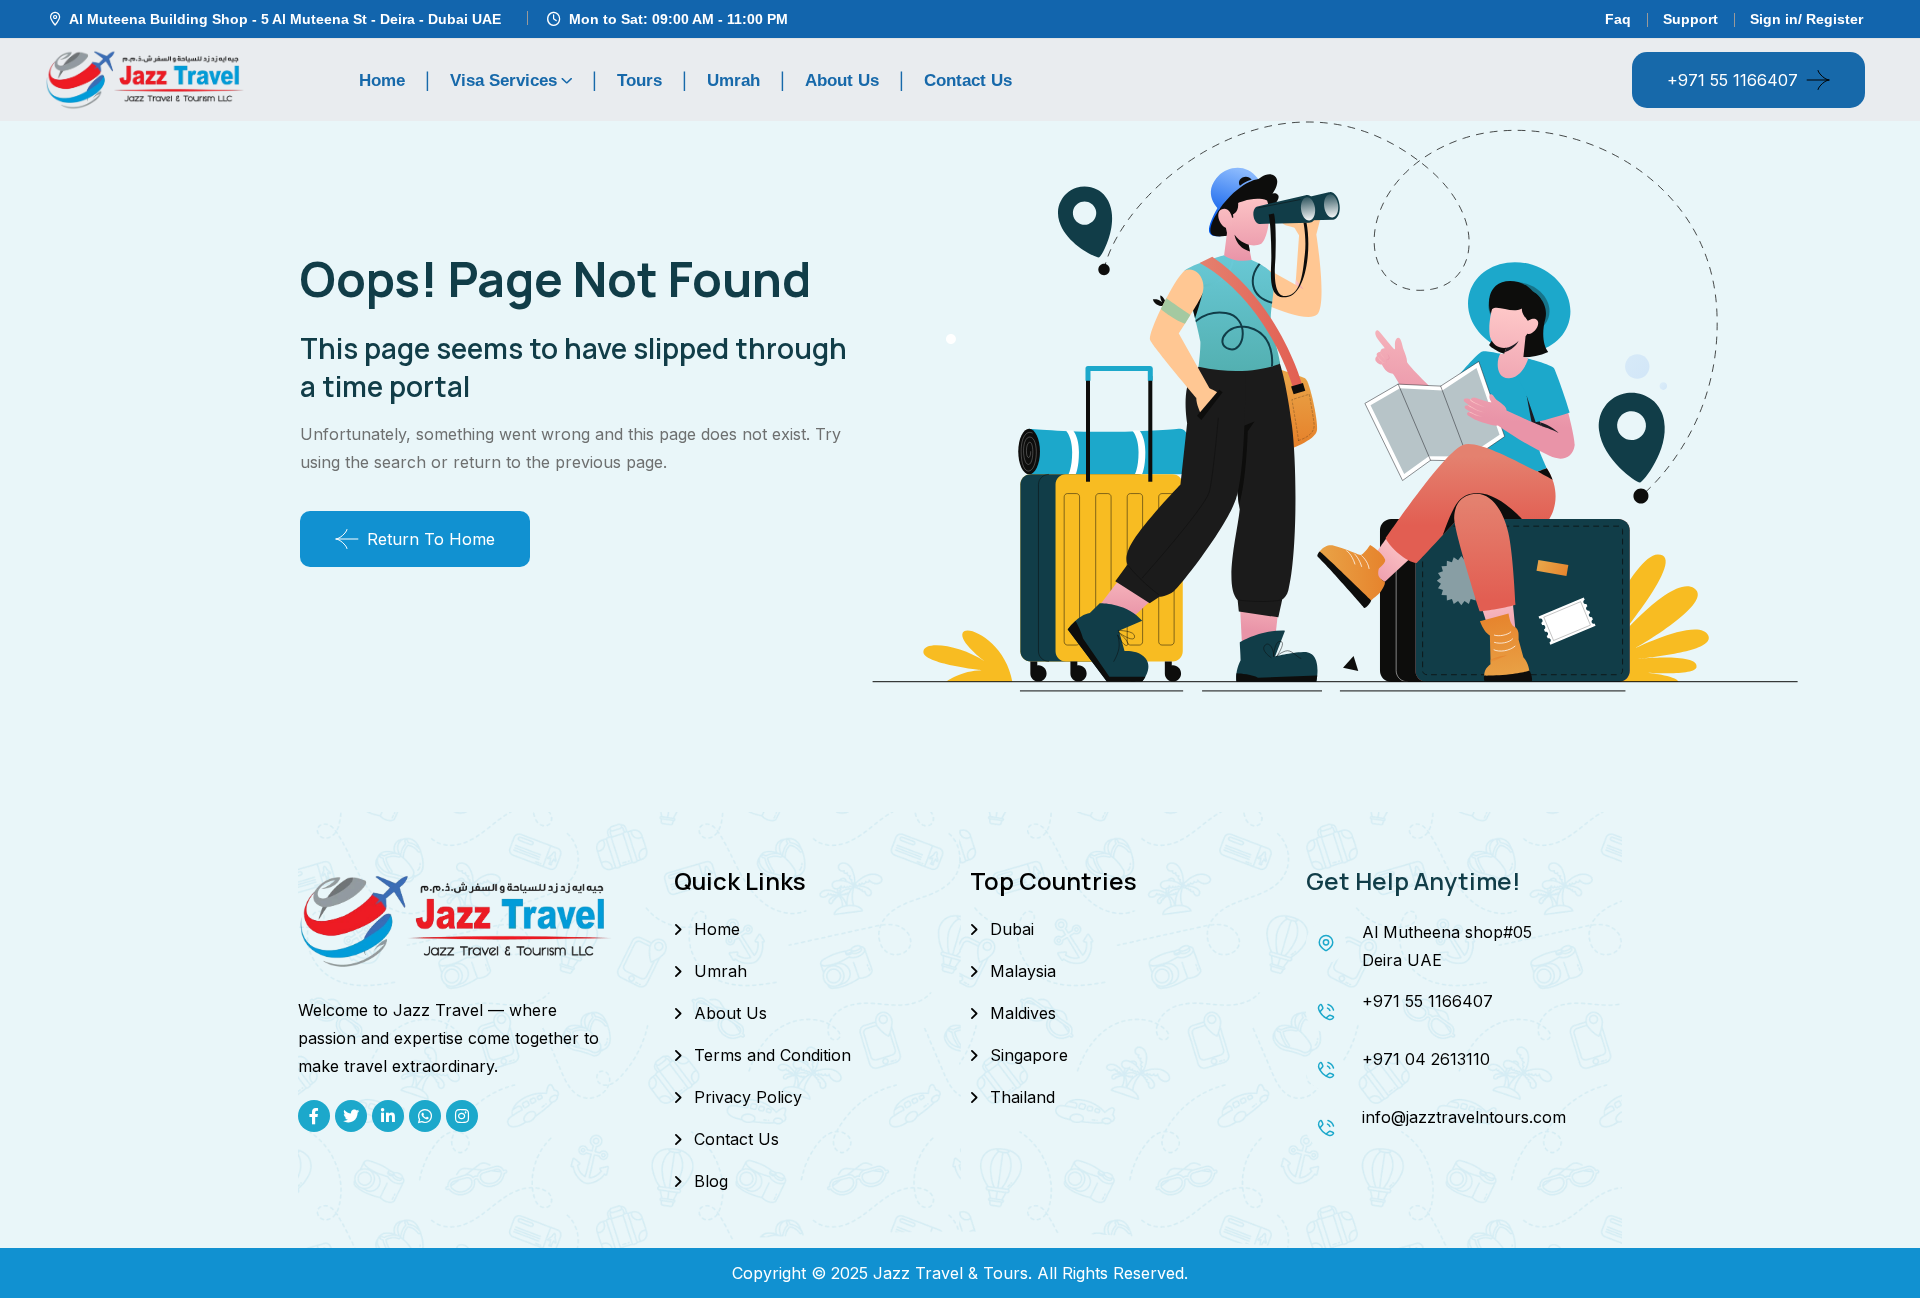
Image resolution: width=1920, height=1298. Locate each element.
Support (1690, 19)
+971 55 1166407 (1732, 80)
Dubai (1012, 929)
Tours (639, 80)
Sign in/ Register (1806, 19)
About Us (842, 80)
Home (382, 80)
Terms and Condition (772, 1055)
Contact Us (968, 80)
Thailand (1022, 1097)
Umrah (733, 80)
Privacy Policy (748, 1097)
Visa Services (503, 80)
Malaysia (1023, 971)
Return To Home (431, 539)
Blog (711, 1181)
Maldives (1023, 1013)
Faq (1618, 19)
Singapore (1029, 1055)
